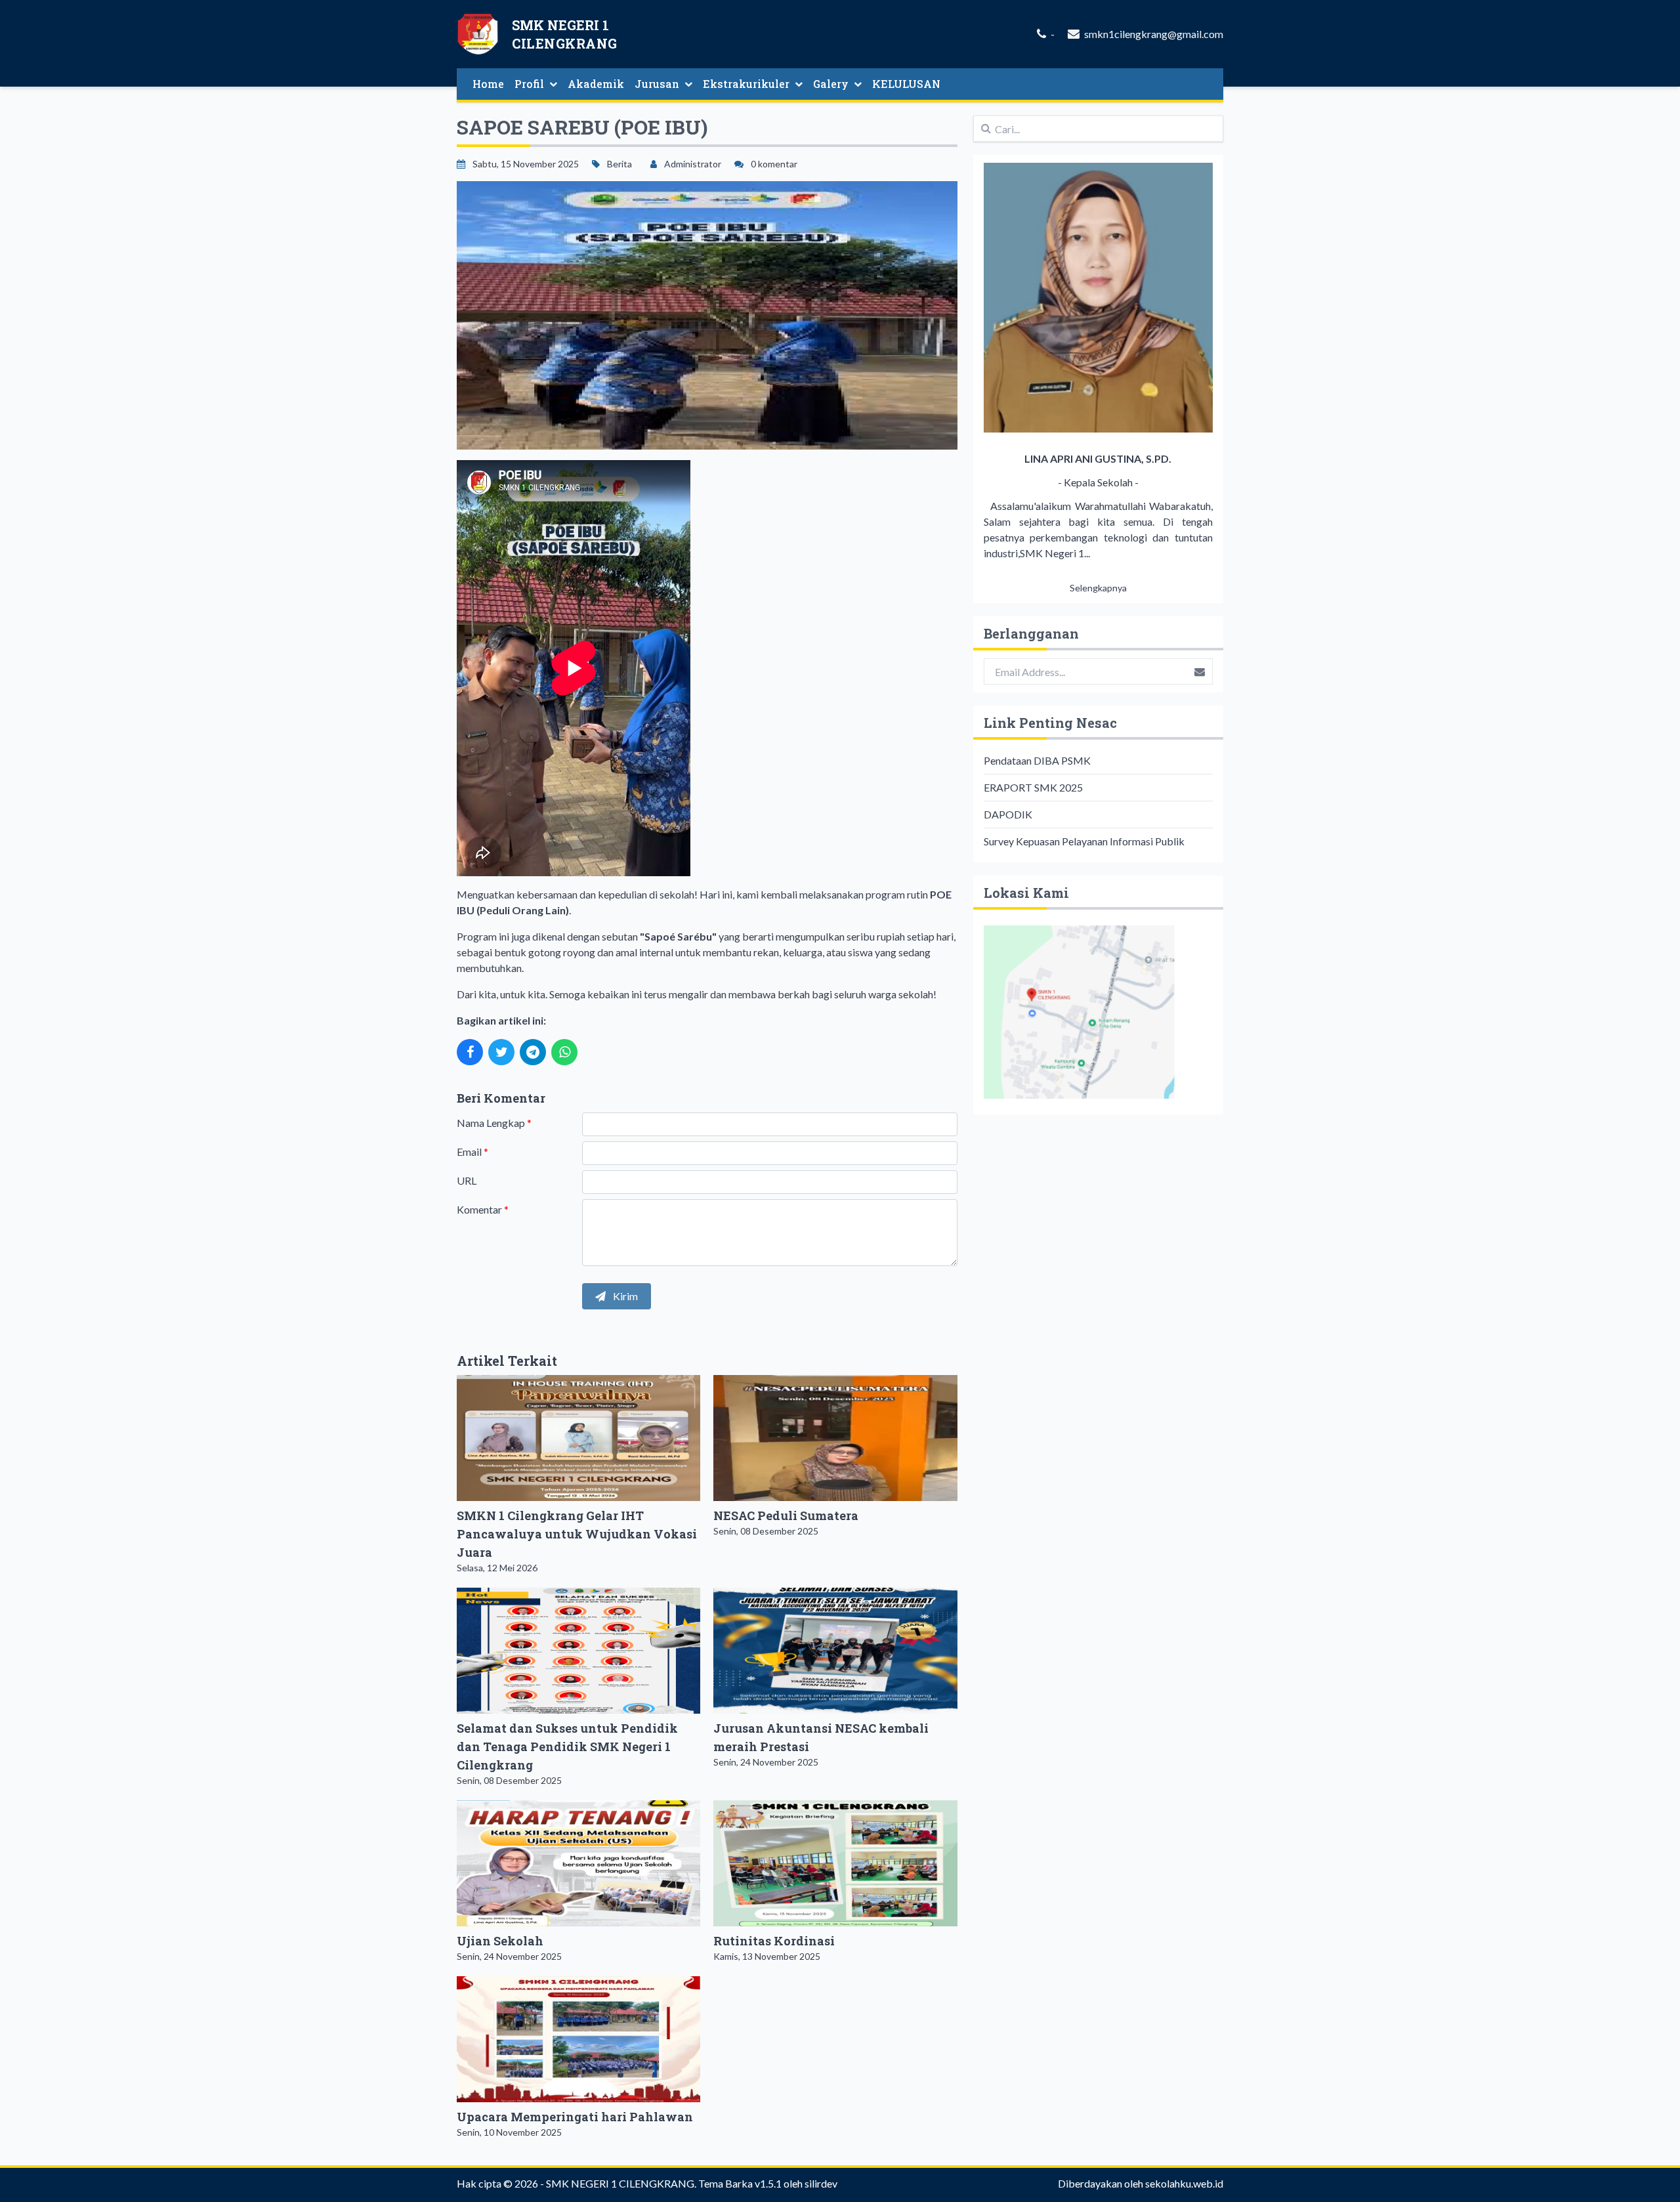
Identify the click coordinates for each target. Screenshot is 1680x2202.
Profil (529, 84)
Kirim (624, 1296)
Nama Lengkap (494, 1123)
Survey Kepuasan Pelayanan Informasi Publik (1084, 841)
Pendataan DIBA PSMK (1037, 760)
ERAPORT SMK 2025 (1033, 787)
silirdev (821, 2183)
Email (472, 1152)
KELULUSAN (906, 84)
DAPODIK (1008, 814)
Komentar (483, 1209)
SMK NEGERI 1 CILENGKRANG (620, 2183)
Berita (619, 164)
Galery (831, 84)
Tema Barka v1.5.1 (740, 2183)
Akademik (596, 84)
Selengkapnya (1098, 588)
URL (467, 1180)
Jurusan (657, 84)
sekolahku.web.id (1184, 2183)
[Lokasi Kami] (1098, 1012)
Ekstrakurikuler (746, 84)
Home (488, 84)
